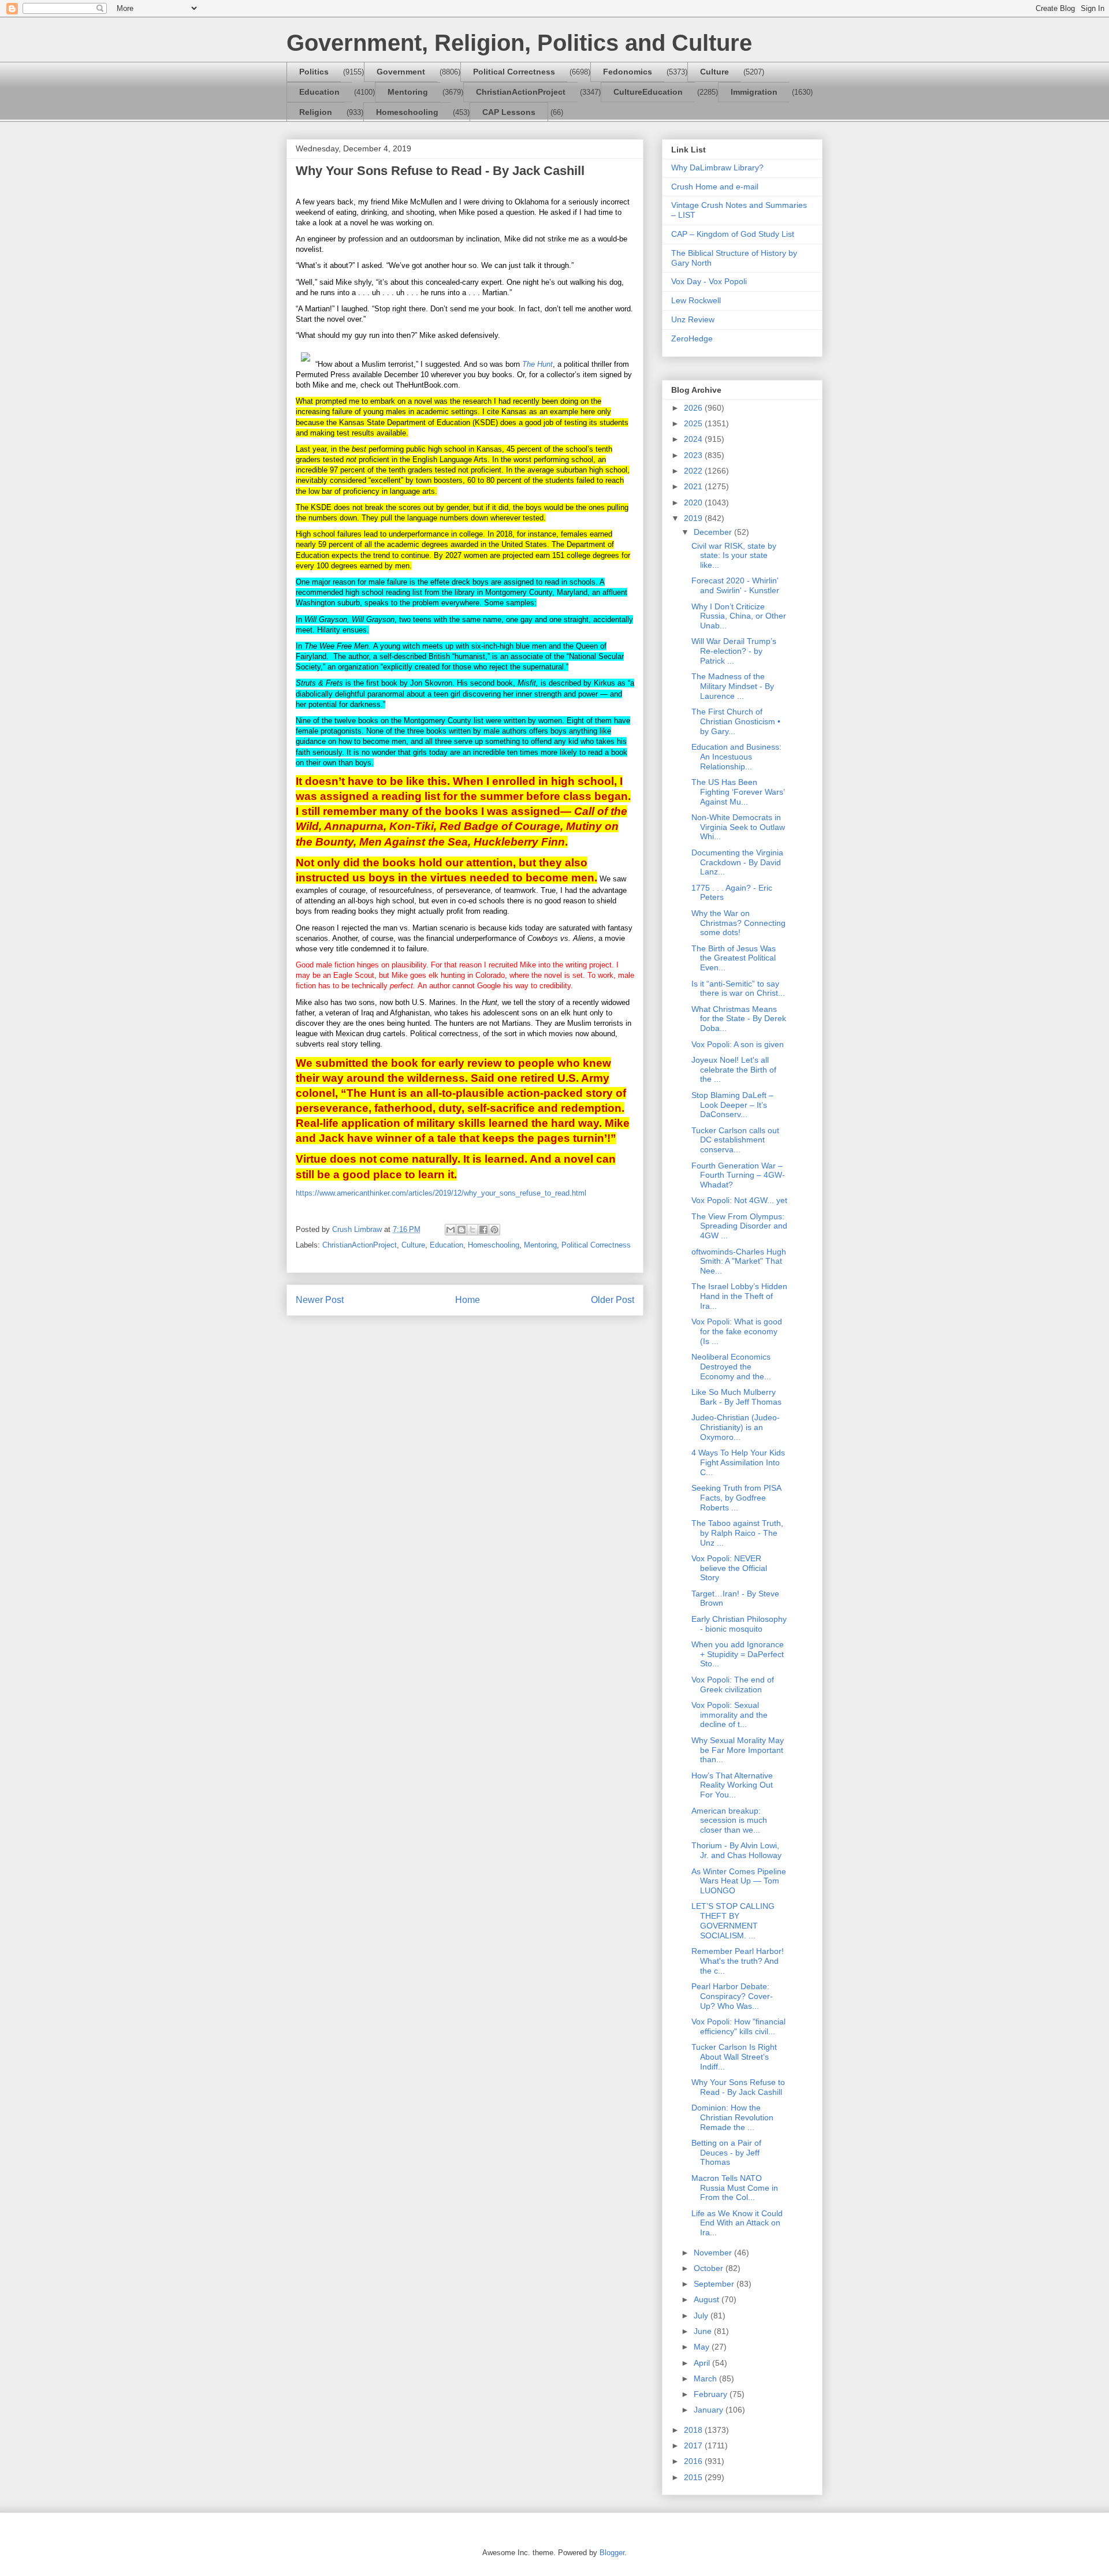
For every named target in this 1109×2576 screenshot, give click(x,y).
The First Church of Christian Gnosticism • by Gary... (736, 721)
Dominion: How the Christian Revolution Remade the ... (732, 2117)
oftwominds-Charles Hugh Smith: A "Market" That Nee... (739, 1261)
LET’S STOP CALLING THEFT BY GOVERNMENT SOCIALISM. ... (733, 1920)
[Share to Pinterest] (494, 1230)
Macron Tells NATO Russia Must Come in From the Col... (735, 2188)
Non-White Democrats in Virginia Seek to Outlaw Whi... (738, 827)
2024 (694, 439)
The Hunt (537, 364)
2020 (694, 502)
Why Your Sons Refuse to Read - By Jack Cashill (738, 2087)
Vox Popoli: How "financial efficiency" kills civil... (738, 2026)
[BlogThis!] (462, 1230)
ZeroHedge (692, 338)
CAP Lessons (509, 112)
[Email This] (451, 1230)
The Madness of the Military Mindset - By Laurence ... (733, 686)
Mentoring (408, 92)
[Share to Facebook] (483, 1230)
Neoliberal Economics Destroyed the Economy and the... (731, 1367)
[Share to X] (472, 1230)
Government (401, 72)
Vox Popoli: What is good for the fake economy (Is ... (737, 1331)
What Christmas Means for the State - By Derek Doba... (739, 1019)
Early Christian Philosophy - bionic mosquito (739, 1624)
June (704, 2331)
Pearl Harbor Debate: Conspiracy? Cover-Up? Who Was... (732, 1996)
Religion (316, 112)
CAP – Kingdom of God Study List (733, 234)
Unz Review (693, 319)
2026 (694, 408)
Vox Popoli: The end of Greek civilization (733, 1685)
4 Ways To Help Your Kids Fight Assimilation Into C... (738, 1462)
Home (468, 1300)
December (714, 532)
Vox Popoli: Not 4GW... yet (739, 1200)
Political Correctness (514, 72)
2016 (694, 2461)
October (710, 2268)
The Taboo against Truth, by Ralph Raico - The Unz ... (737, 1533)
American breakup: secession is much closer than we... (729, 1821)
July (702, 2316)
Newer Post (320, 1300)
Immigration (754, 92)
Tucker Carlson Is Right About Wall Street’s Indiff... (734, 2057)
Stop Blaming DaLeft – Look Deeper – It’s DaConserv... (732, 1105)
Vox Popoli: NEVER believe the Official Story (729, 1568)
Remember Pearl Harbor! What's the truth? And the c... (738, 1961)
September (715, 2284)
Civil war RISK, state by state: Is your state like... (734, 556)
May (703, 2347)
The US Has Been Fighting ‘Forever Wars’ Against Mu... (738, 792)
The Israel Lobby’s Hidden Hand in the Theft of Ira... (739, 1296)
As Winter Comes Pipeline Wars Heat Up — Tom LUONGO (739, 1881)
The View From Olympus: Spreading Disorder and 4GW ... (739, 1226)
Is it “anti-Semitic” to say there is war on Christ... (738, 989)
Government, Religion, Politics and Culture (519, 43)
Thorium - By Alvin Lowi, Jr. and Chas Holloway (736, 1850)
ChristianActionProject (521, 92)
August (708, 2299)
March (706, 2378)
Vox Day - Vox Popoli (709, 281)
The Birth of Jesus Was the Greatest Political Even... (734, 958)
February (712, 2394)
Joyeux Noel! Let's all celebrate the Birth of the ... (734, 1070)
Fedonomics (628, 72)
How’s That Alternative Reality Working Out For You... (732, 1785)
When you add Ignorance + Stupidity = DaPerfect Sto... (738, 1654)
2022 (694, 471)
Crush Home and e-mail (715, 187)
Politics (314, 72)
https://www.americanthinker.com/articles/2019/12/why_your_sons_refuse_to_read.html (441, 1193)
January (710, 2410)
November (714, 2253)
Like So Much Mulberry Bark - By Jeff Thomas (736, 1397)
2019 (694, 518)
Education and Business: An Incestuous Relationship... (736, 757)
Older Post (613, 1300)
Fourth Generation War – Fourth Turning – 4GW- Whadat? (738, 1175)
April (703, 2363)
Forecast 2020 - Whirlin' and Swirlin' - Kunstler (735, 585)
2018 (694, 2430)
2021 (694, 486)
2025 (694, 423)
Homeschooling (407, 112)
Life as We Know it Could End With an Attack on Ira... (737, 2223)
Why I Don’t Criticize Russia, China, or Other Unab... (739, 616)
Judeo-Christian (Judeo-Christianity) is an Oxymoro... (736, 1427)
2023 (694, 455)
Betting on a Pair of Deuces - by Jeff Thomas (726, 2153)
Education (319, 92)
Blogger (612, 2553)
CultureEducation (648, 92)
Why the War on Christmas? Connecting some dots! (738, 923)
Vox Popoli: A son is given (738, 1044)
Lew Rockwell (696, 300)
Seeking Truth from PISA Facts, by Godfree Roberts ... (736, 1498)
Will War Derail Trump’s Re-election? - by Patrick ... (734, 651)
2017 (694, 2445)
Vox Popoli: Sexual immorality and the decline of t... (730, 1715)
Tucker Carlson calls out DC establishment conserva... (735, 1140)
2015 (694, 2477)
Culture (714, 72)
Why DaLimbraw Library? (717, 167)
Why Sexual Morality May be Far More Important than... (738, 1750)
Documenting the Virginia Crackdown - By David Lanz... (737, 862)
